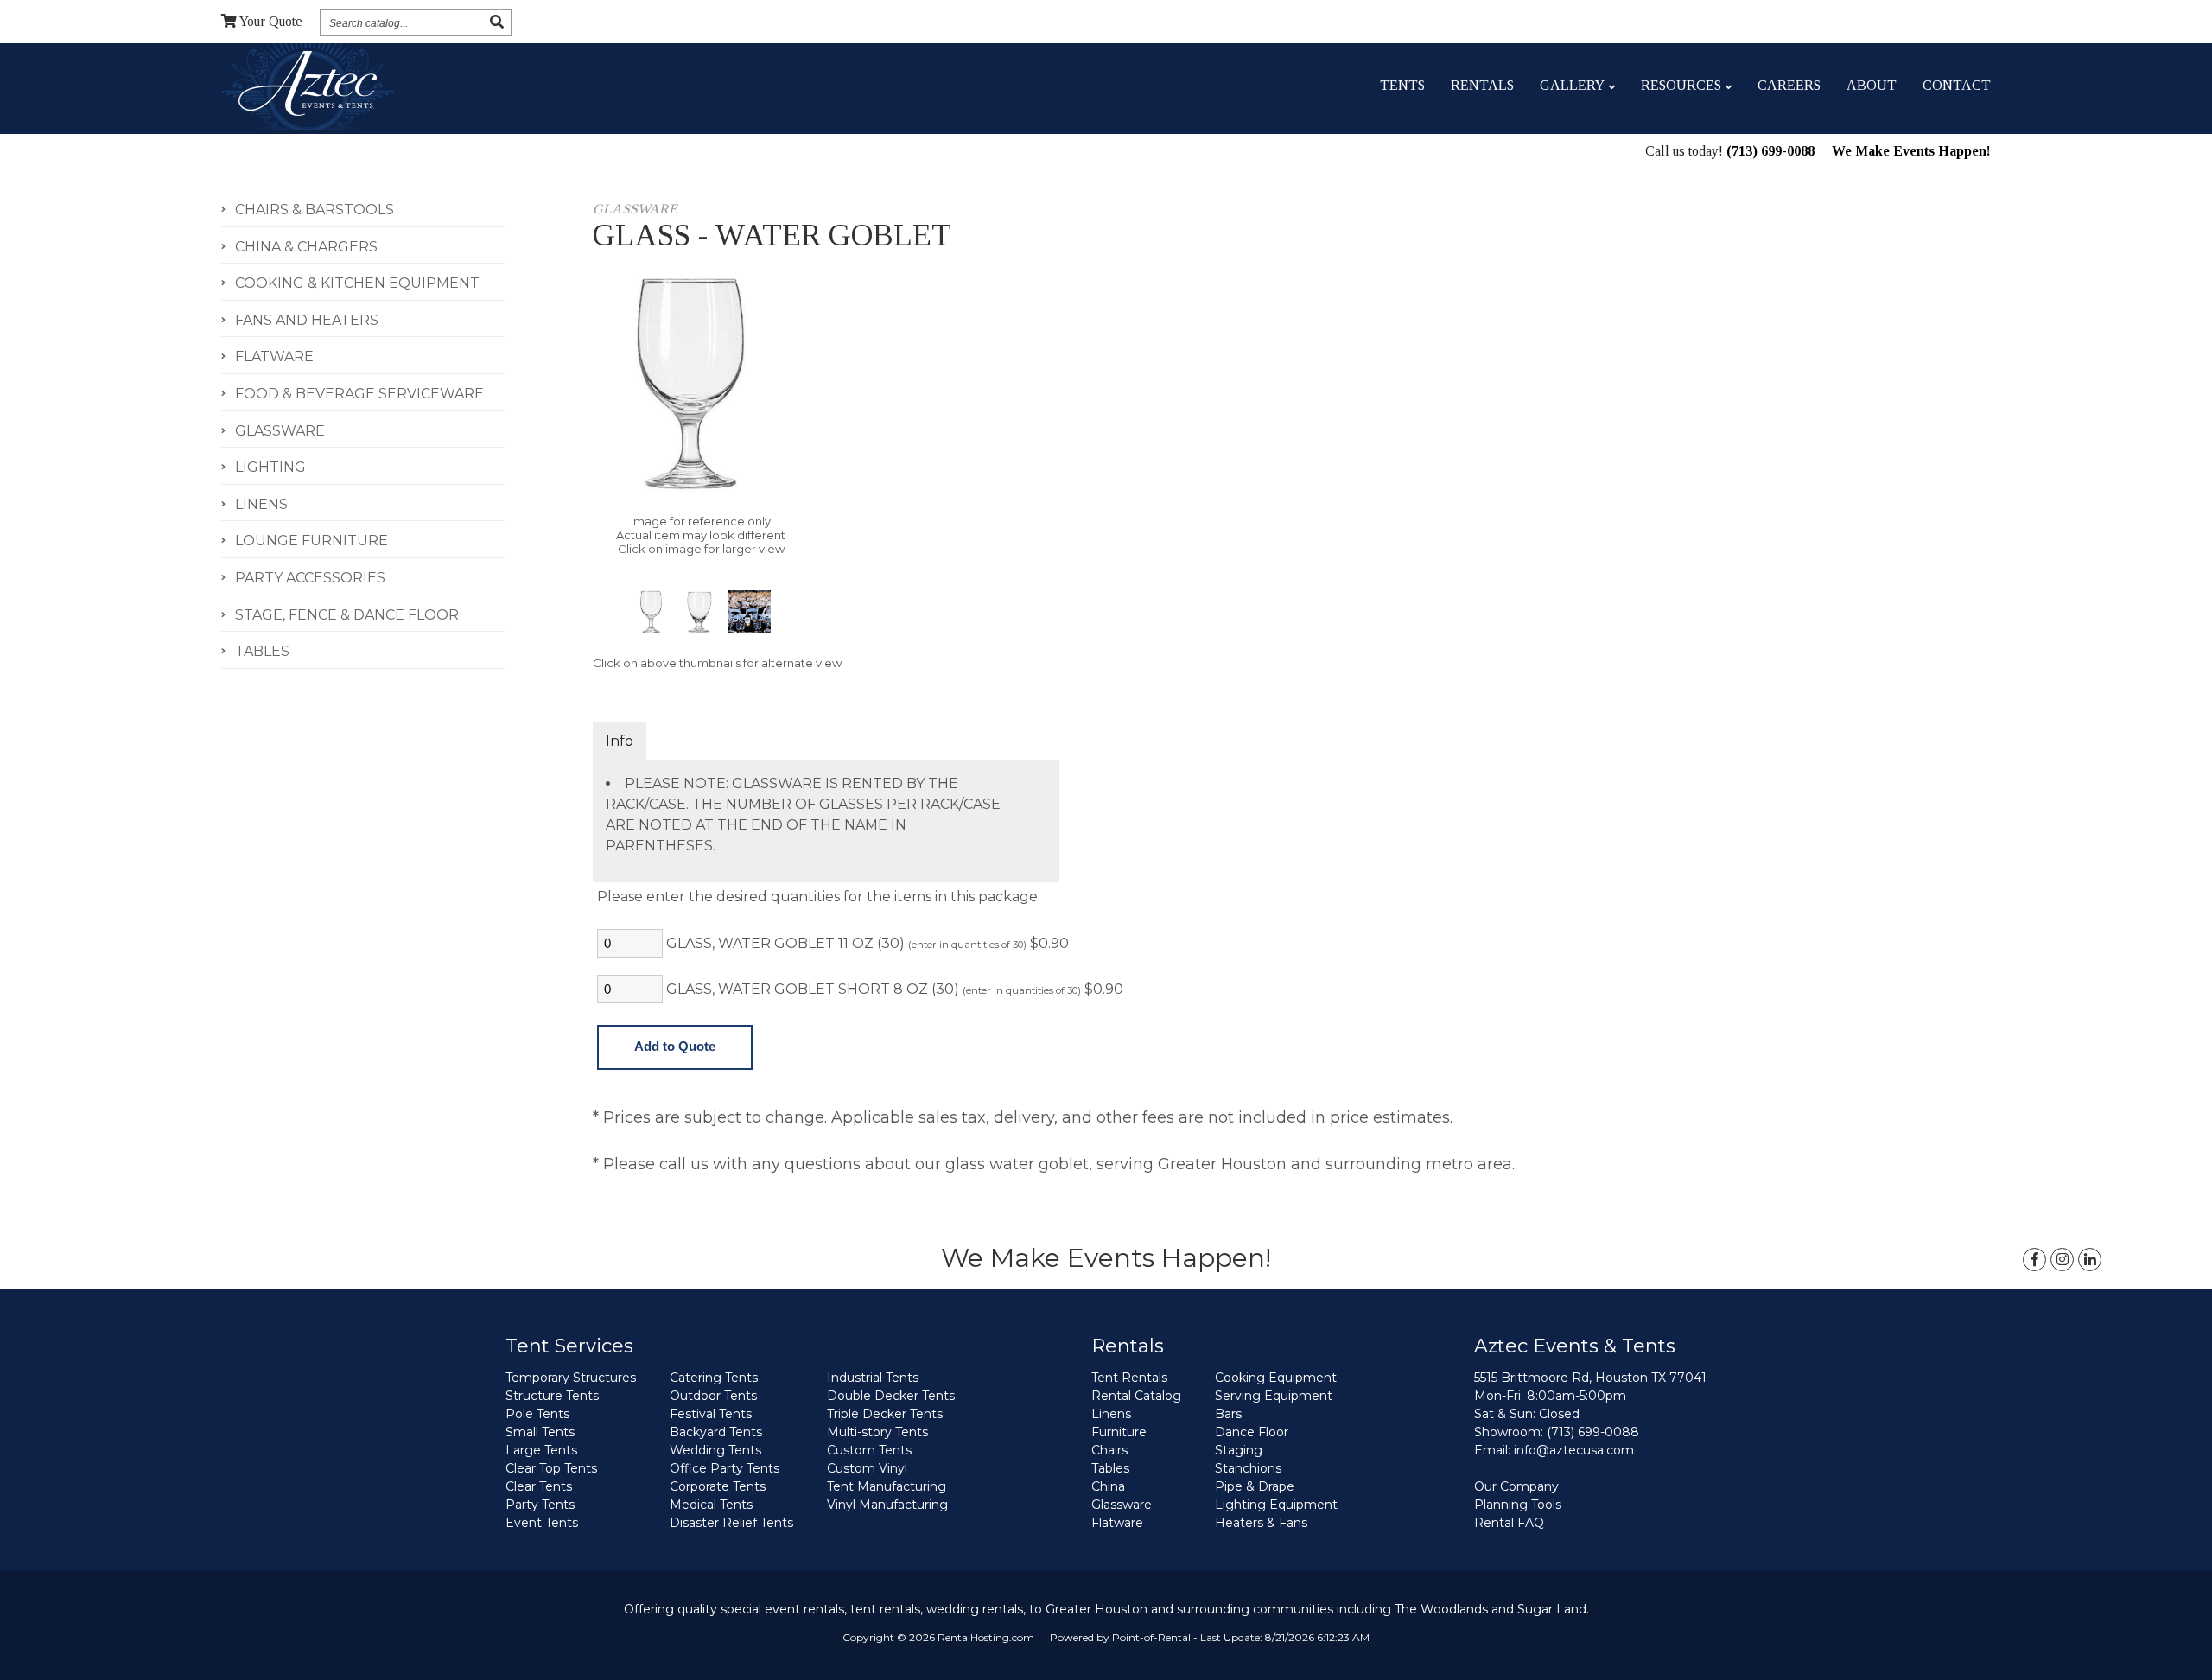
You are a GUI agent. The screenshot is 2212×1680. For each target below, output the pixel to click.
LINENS (261, 504)
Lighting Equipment (1276, 1505)
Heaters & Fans (1261, 1523)
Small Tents (540, 1432)
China (1108, 1486)
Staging (1239, 1450)
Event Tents (542, 1523)
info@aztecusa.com (1574, 1450)
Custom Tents (869, 1450)
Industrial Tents (873, 1378)
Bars (1228, 1414)
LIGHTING (270, 467)
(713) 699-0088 (1770, 151)
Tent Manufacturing (887, 1486)
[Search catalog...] (497, 22)
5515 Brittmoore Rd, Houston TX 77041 (1590, 1378)
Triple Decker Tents (885, 1414)
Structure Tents (552, 1396)
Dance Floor (1252, 1432)
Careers (1789, 85)
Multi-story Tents (877, 1432)
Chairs (1109, 1450)
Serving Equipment (1274, 1396)
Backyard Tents (716, 1432)
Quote (271, 21)
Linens (1111, 1414)
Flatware (1117, 1523)
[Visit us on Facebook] (2034, 1260)
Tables (1110, 1468)
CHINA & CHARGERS (306, 247)
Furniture (1119, 1432)
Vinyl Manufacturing (887, 1505)
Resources (1681, 85)
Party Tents (540, 1505)
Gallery (1572, 85)
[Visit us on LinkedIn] (2090, 1260)
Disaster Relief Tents (731, 1523)
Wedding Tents (715, 1450)
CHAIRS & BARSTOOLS (315, 210)
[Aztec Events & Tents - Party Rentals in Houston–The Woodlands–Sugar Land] (307, 86)
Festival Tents (711, 1414)
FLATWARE (274, 356)
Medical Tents (711, 1505)
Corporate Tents (718, 1486)
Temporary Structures (571, 1378)
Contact (1957, 85)
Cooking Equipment (1276, 1378)
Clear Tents (539, 1486)
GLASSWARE (280, 431)
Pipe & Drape (1255, 1486)
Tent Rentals (1129, 1378)
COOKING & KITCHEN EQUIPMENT (357, 283)
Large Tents (541, 1450)
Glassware (1122, 1505)
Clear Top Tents (551, 1468)
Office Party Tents (725, 1468)
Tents (1402, 85)
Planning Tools (1518, 1505)
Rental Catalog (1136, 1396)
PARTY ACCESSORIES (310, 578)
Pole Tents (537, 1414)
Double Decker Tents (891, 1396)
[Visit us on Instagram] (2062, 1260)
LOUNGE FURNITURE (311, 541)
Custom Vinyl (867, 1468)
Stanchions (1248, 1468)
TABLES (262, 651)
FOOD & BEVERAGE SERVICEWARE (359, 394)
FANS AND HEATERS (307, 320)
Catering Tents (714, 1378)
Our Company (1516, 1486)
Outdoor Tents (713, 1396)
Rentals (1482, 85)
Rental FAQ (1509, 1523)
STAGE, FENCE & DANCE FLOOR (347, 615)
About (1872, 85)
